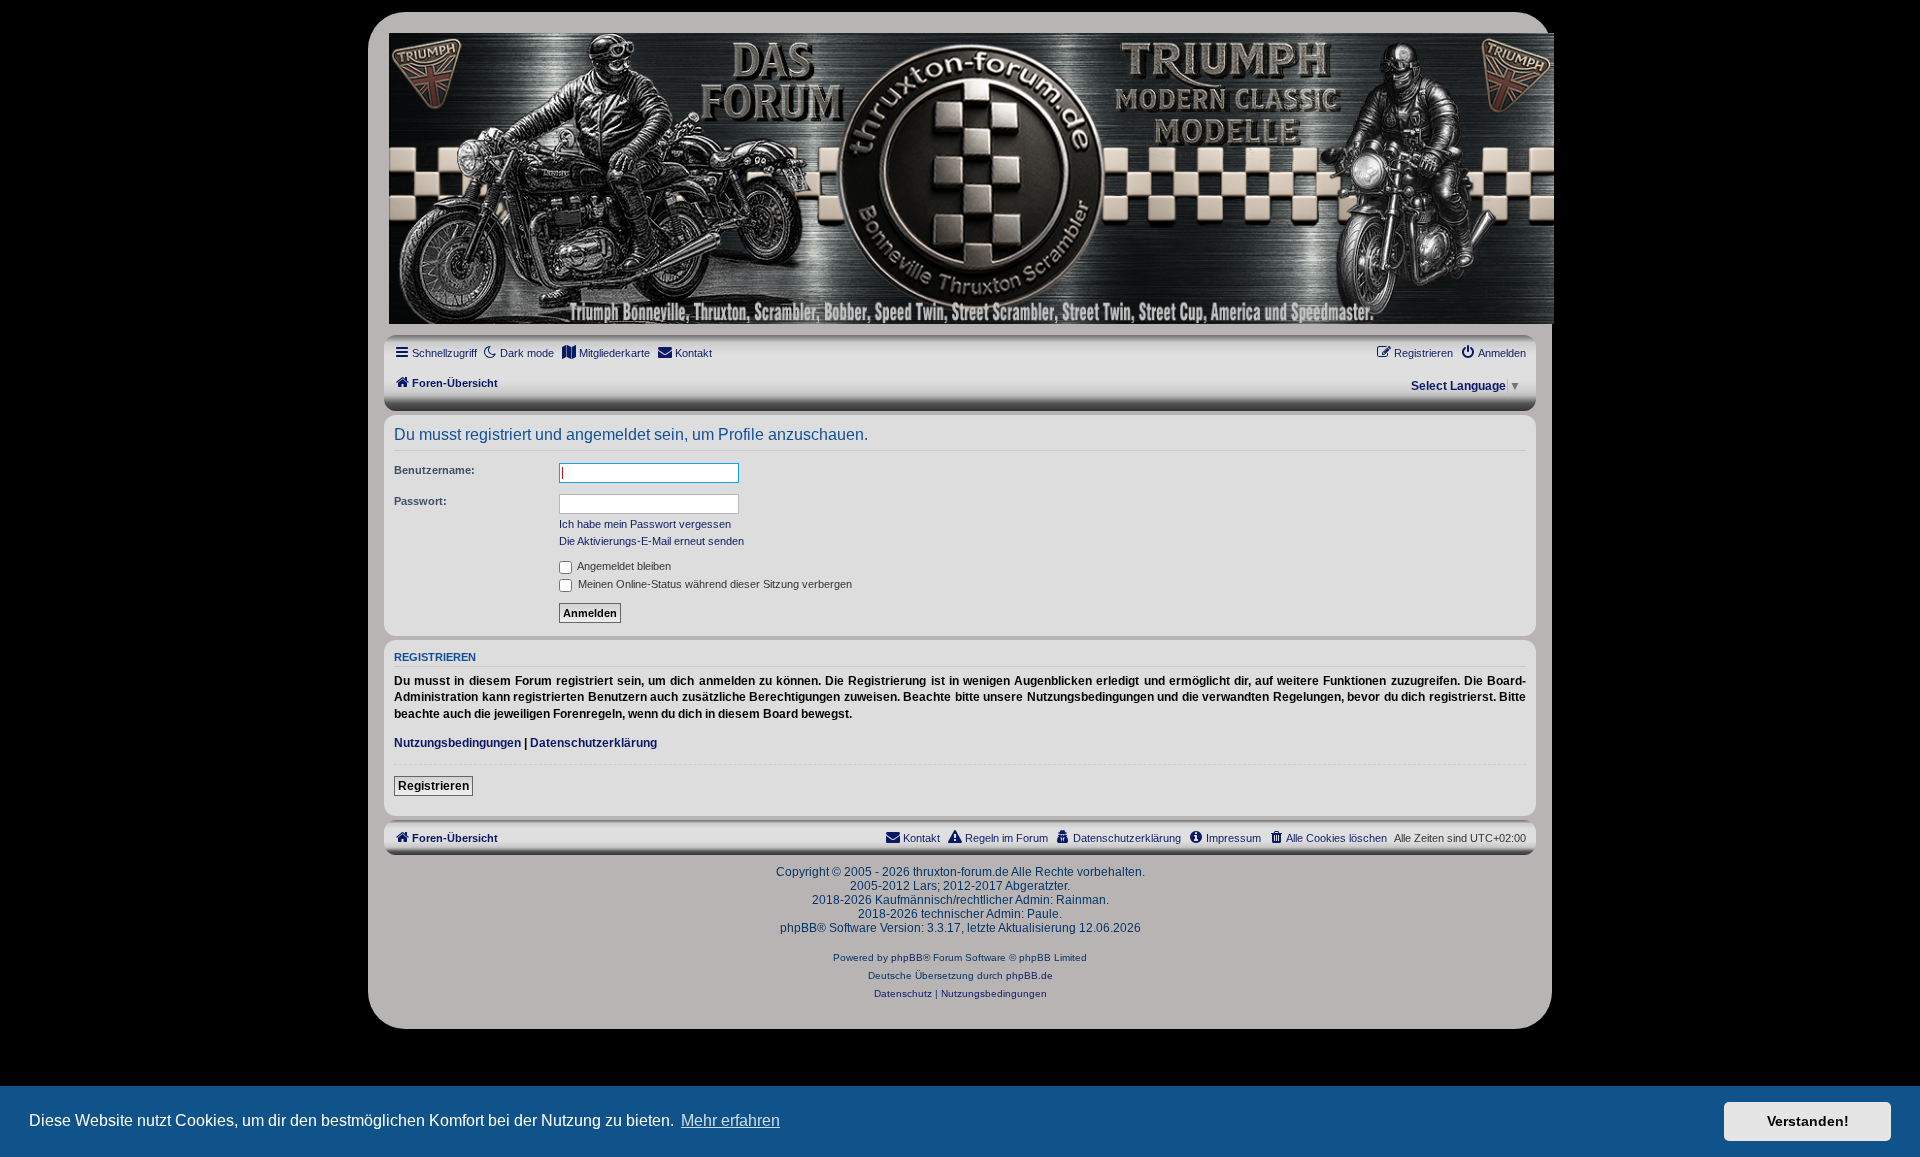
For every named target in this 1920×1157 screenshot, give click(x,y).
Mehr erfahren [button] (730, 1120)
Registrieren (433, 786)
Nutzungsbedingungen (457, 743)
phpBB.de (1029, 975)
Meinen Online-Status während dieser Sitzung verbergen (713, 584)
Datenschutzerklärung (593, 743)
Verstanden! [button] (1808, 1121)
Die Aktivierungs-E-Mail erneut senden (651, 541)
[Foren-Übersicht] (960, 178)
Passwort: (420, 501)
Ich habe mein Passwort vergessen (645, 524)
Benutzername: (434, 470)
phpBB (907, 957)
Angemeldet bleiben (623, 566)
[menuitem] (605, 353)
